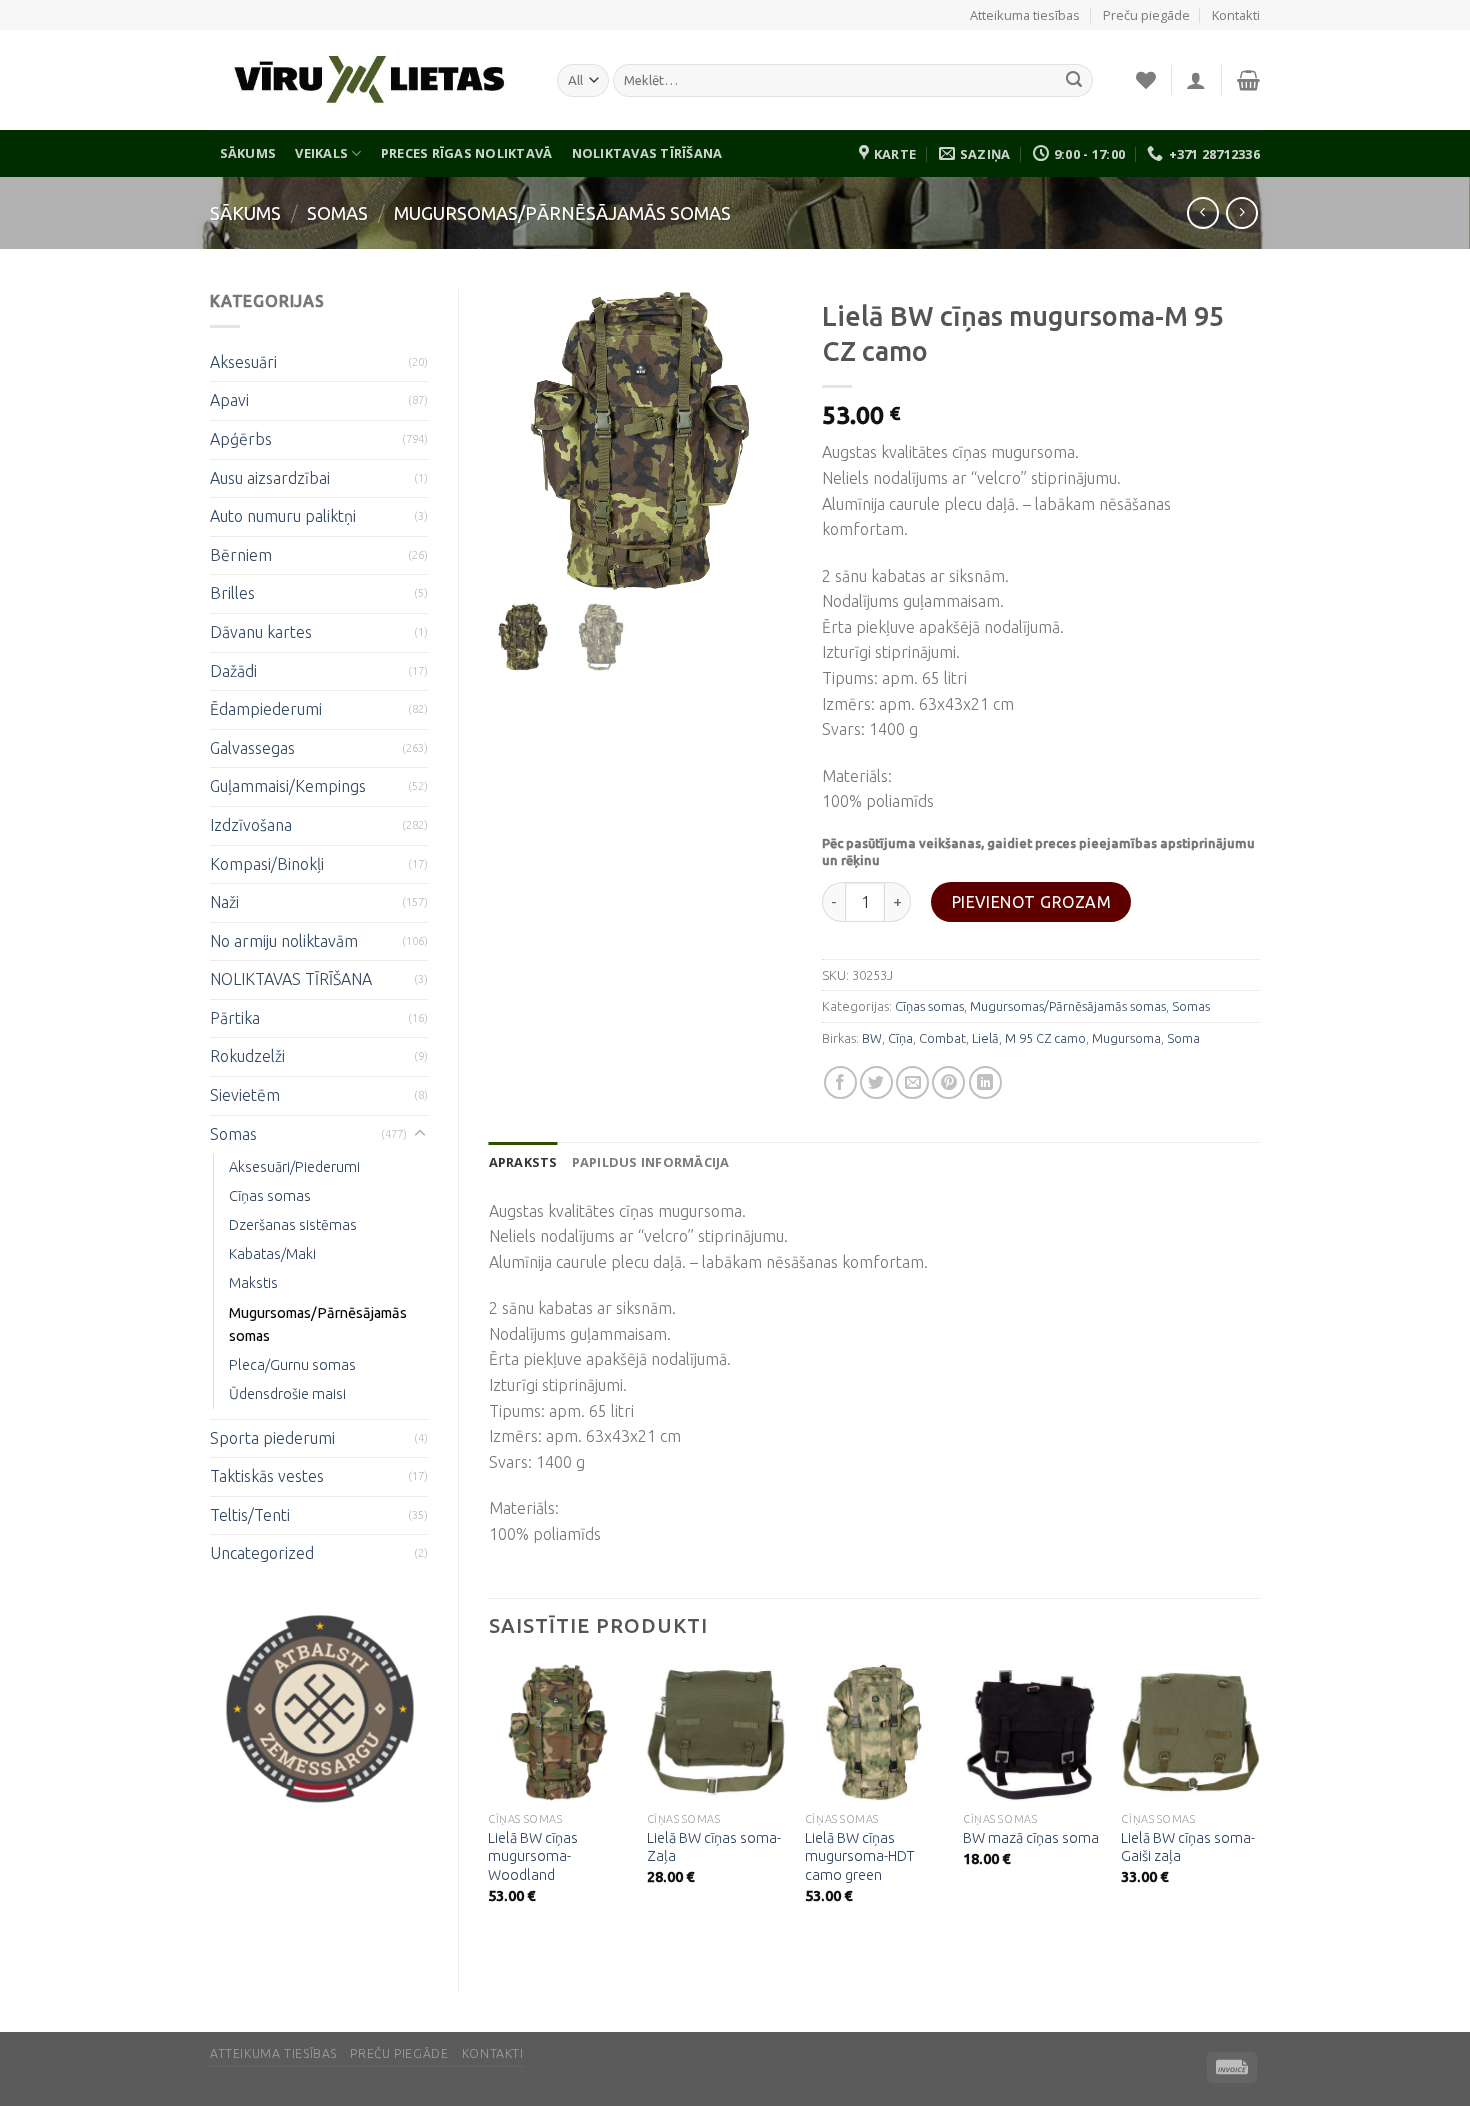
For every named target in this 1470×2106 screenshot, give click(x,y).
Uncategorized (262, 1553)
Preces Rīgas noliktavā (467, 153)
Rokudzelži (247, 1056)
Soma (1183, 1038)
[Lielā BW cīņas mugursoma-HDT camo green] (874, 1732)
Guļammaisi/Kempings (288, 786)
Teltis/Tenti (250, 1515)
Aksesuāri (243, 362)
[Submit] (1074, 81)
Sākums (248, 153)
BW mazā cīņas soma (1031, 1838)
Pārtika (235, 1018)
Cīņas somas (270, 1196)
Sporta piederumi (272, 1438)
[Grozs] (1248, 80)
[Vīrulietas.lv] (368, 80)
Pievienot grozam (1032, 902)
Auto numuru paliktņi (283, 516)
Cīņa (900, 1038)
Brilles (232, 593)
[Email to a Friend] (912, 1082)
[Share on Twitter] (876, 1082)
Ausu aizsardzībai (270, 478)
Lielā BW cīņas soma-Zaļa (714, 1847)
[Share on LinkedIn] (985, 1082)
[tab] (523, 1162)
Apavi (229, 400)
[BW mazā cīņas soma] (1032, 1732)
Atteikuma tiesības (1025, 15)
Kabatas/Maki (272, 1254)
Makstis (253, 1283)
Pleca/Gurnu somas (292, 1365)
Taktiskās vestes (267, 1476)
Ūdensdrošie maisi (287, 1394)
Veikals (321, 153)
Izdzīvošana (251, 825)
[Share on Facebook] (840, 1082)
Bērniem (241, 555)
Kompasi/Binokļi (267, 864)
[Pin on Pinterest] (948, 1082)
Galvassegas (252, 748)
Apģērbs (241, 439)
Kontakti (1236, 15)
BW (872, 1038)
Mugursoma (1126, 1038)
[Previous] (490, 1810)
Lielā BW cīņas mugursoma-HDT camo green (859, 1856)
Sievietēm (245, 1095)
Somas (337, 213)
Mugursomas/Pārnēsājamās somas (562, 213)
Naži (224, 902)
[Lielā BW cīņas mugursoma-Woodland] (557, 1732)
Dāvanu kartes (261, 632)
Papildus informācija (651, 1162)
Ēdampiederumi (266, 709)
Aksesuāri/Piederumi (294, 1167)
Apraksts (523, 1162)
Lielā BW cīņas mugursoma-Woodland (533, 1856)
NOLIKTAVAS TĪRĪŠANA (647, 153)
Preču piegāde (1146, 15)
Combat (942, 1038)
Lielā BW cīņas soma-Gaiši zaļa (1188, 1847)
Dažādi (233, 671)
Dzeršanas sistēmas (293, 1225)
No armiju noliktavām (284, 941)
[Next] (1259, 1810)
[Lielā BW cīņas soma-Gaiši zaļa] (1190, 1732)
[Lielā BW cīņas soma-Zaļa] (716, 1732)
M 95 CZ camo (1045, 1038)
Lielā (985, 1038)
